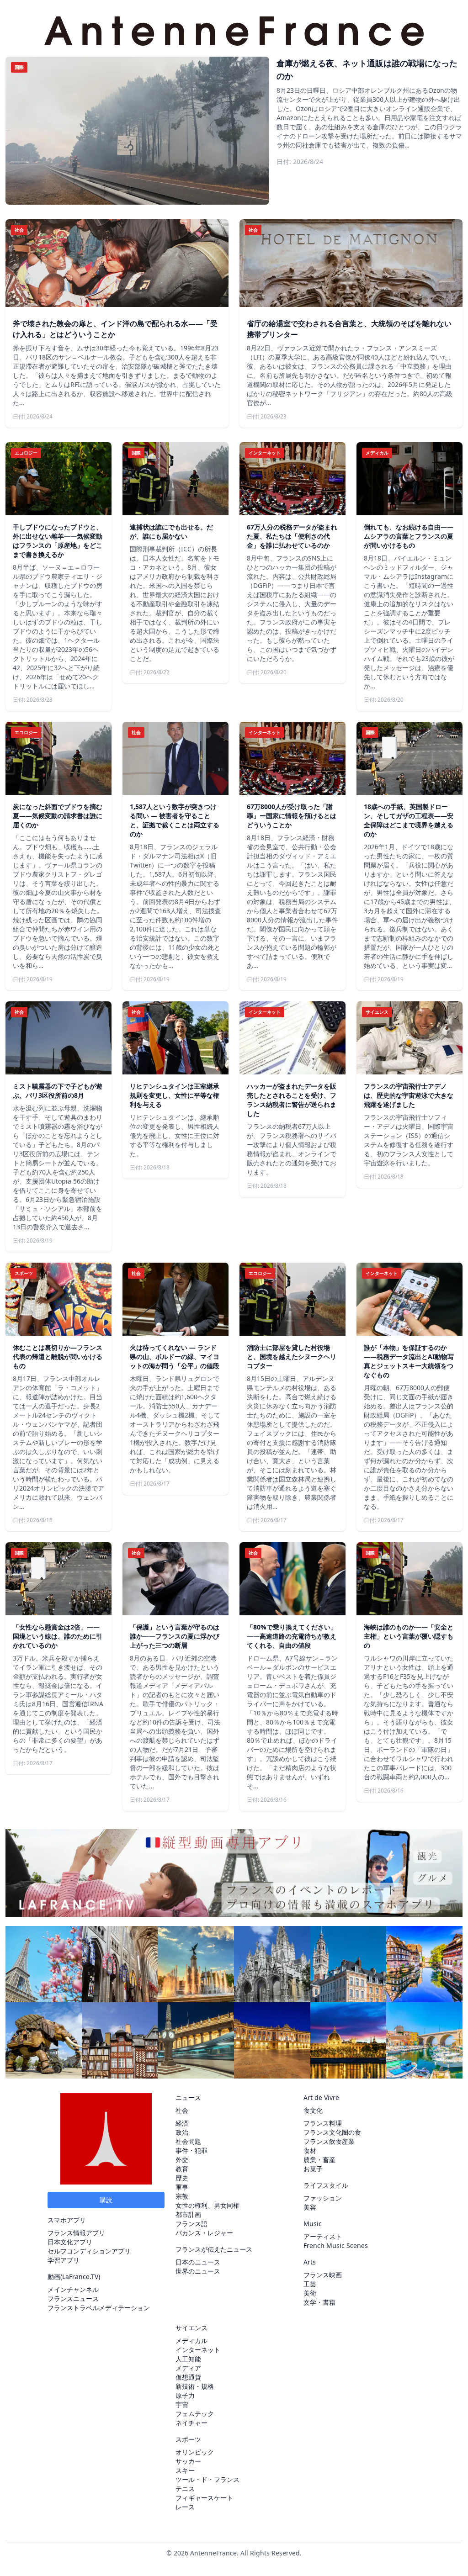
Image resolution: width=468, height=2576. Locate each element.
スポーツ (188, 2439)
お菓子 (313, 2169)
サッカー (188, 2461)
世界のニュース (198, 2271)
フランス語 (191, 2224)
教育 (182, 2169)
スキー (185, 2470)
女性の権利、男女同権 (207, 2205)
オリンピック (195, 2452)
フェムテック (195, 2414)
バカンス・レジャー (204, 2233)
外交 (182, 2160)
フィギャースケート (204, 2498)
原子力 (185, 2395)
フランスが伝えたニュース (214, 2249)
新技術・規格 (195, 2386)
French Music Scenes (336, 2245)
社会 (182, 2110)
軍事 (182, 2187)
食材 (310, 2150)
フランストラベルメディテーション (99, 2308)
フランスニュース (73, 2298)
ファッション (323, 2198)
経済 (182, 2123)
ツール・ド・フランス (207, 2479)
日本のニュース (198, 2262)
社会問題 (188, 2141)
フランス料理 (323, 2123)
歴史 (182, 2178)
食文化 (313, 2110)
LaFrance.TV (80, 2277)
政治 (182, 2132)
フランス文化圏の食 (332, 2132)
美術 (310, 2293)
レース (185, 2507)
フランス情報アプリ (76, 2233)
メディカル (191, 2341)
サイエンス (191, 2328)
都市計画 (188, 2214)
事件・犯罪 (191, 2150)
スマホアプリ (67, 2220)
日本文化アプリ (70, 2242)
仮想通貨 (188, 2377)
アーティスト (323, 2236)
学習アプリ (64, 2260)
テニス (185, 2489)
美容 (310, 2207)
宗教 (182, 2196)
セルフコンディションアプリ (89, 2251)
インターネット (198, 2350)
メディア (188, 2368)
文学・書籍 (319, 2302)
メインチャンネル (73, 2289)
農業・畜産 (319, 2160)
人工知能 (188, 2359)
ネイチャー (191, 2423)
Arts (310, 2262)
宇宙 (182, 2404)
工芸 (310, 2284)
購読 (106, 2200)
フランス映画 (323, 2275)
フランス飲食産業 (329, 2141)
